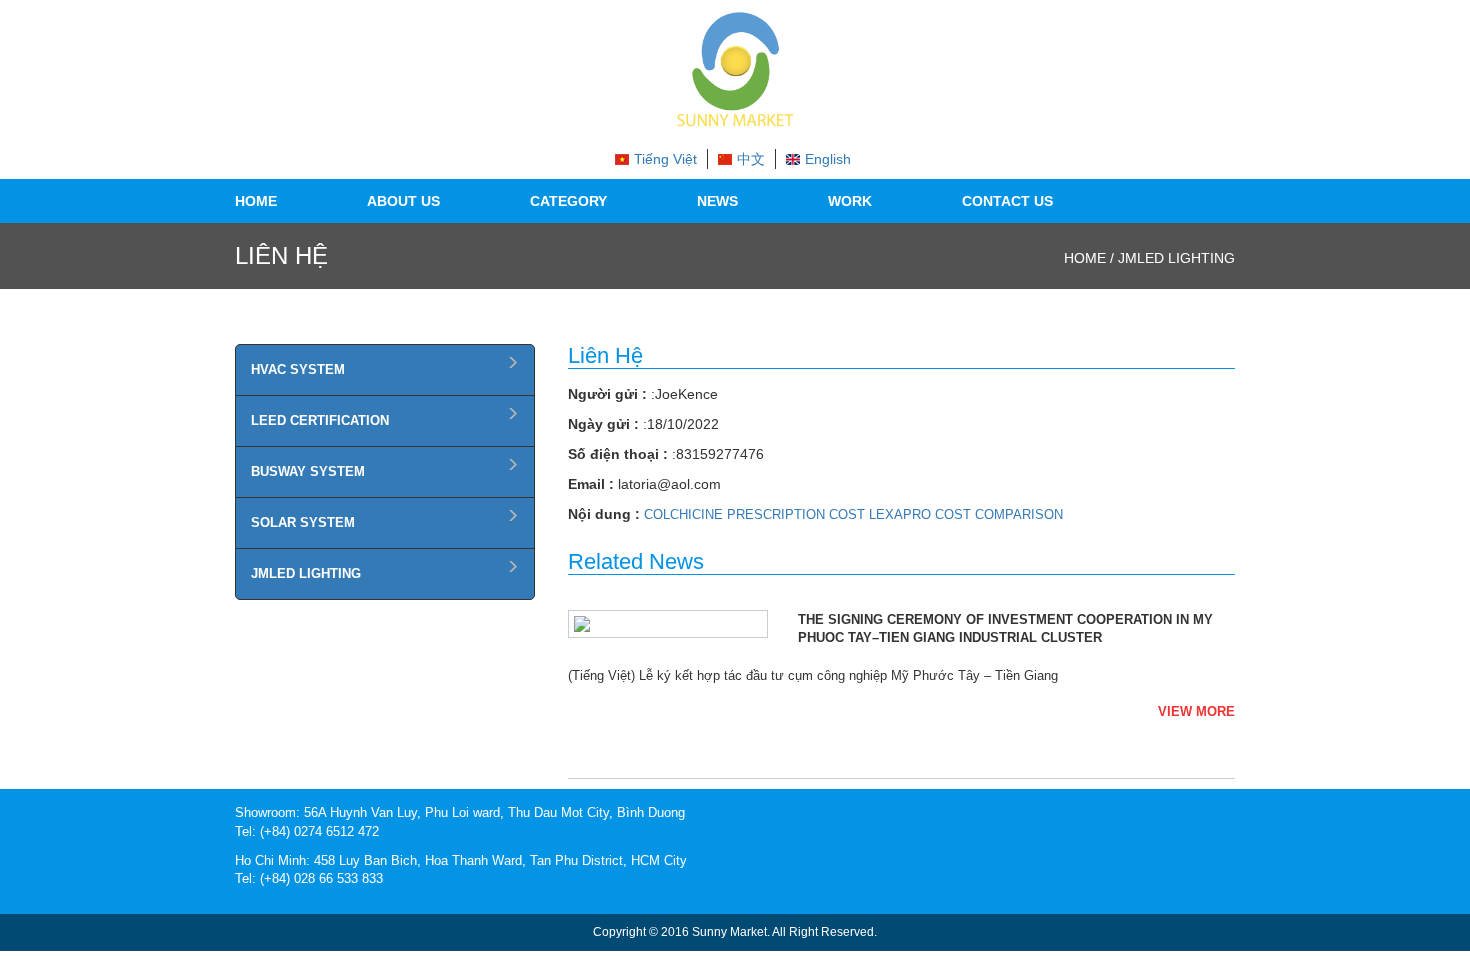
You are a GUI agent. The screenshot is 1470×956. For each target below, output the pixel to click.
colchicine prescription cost (754, 514)
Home (256, 201)
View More (1196, 711)
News (717, 201)
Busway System (308, 471)
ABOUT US (403, 201)
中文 (751, 159)
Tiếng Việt (665, 159)
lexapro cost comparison (966, 514)
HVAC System (298, 369)
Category (568, 201)
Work (850, 201)
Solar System (303, 522)
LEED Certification (320, 420)
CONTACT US (1007, 201)
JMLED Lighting (306, 573)
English (828, 159)
